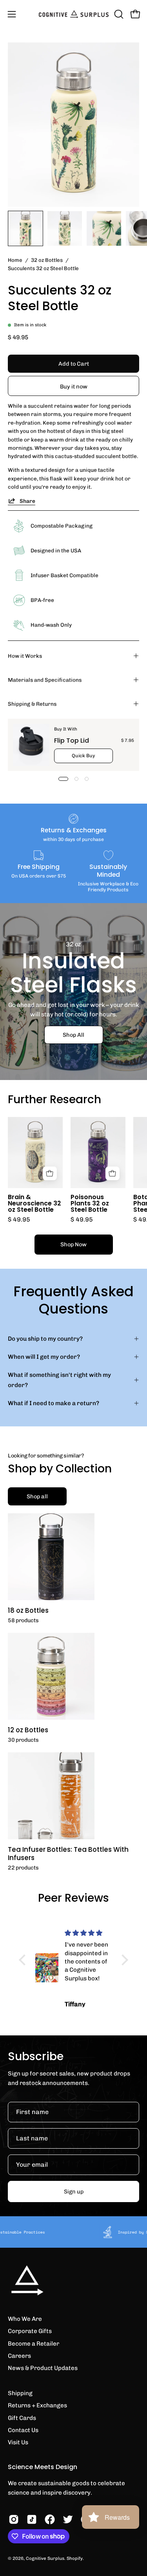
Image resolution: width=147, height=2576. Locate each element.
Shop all (37, 1496)
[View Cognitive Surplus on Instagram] (14, 2519)
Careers (19, 2356)
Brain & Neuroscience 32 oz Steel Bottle (34, 1203)
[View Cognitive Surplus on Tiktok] (32, 2519)
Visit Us (18, 2442)
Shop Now (73, 1244)
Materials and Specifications (45, 680)
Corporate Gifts (30, 2331)
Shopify (75, 2558)
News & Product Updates (43, 2368)
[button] (118, 14)
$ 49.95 (19, 1220)
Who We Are (25, 2319)
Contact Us (23, 2430)
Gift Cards (22, 2418)
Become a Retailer (34, 2344)
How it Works (25, 656)
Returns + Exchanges (37, 2405)
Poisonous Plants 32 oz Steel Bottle (90, 1203)
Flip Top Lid (72, 741)
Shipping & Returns (32, 704)
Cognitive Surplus (45, 2558)
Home (15, 260)
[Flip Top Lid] (31, 745)
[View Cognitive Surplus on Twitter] (68, 2519)
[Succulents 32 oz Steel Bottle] (25, 228)
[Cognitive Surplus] (74, 14)
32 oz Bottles (47, 260)
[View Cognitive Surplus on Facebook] (50, 2519)
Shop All (73, 1034)
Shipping (20, 2393)
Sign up (74, 2191)
